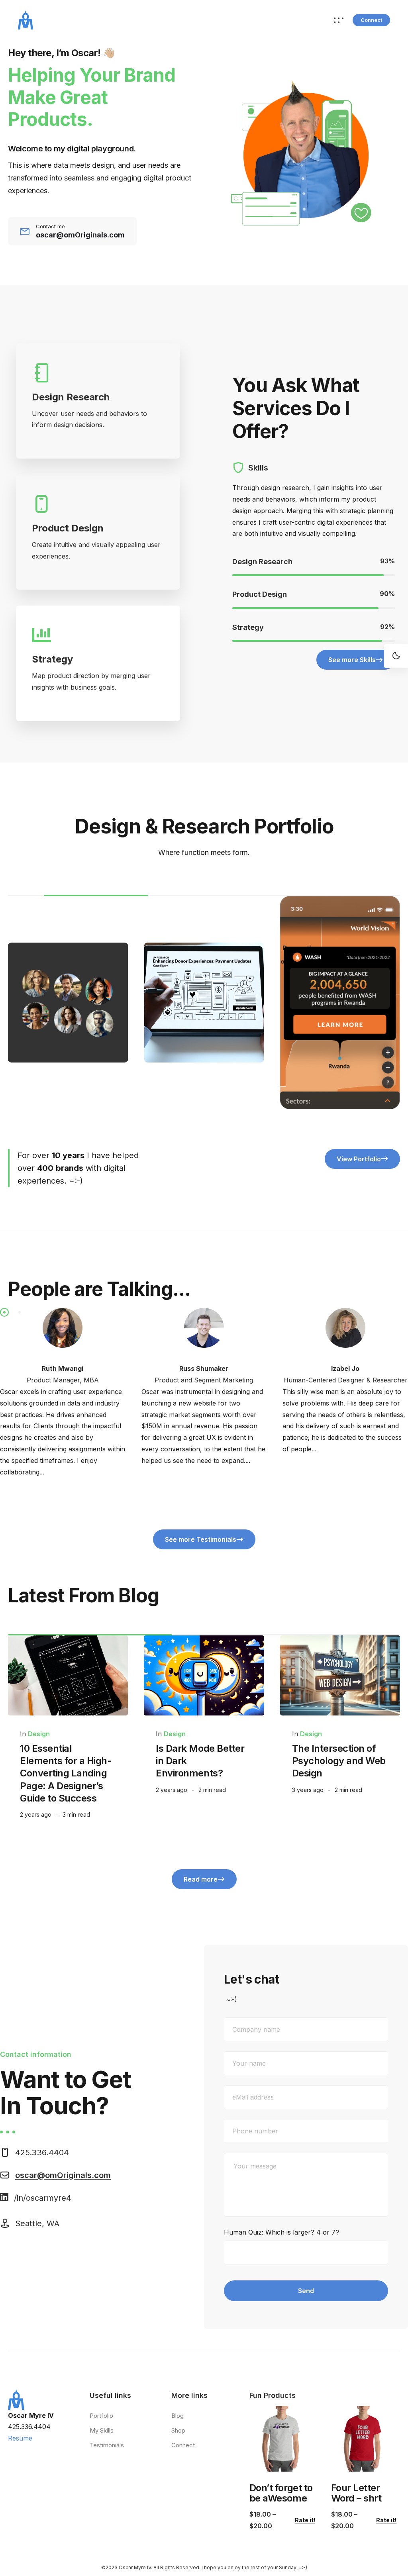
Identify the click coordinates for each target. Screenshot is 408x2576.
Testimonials (107, 2445)
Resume (20, 2438)
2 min (212, 1790)
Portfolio (101, 2416)
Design (39, 1734)
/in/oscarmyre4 (43, 2198)
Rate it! (305, 2520)
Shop (178, 2430)
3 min (76, 1814)
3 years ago (308, 1790)
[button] (371, 20)
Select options (277, 2461)
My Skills (102, 2430)
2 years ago (36, 1814)
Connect (183, 2445)
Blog (178, 2416)
